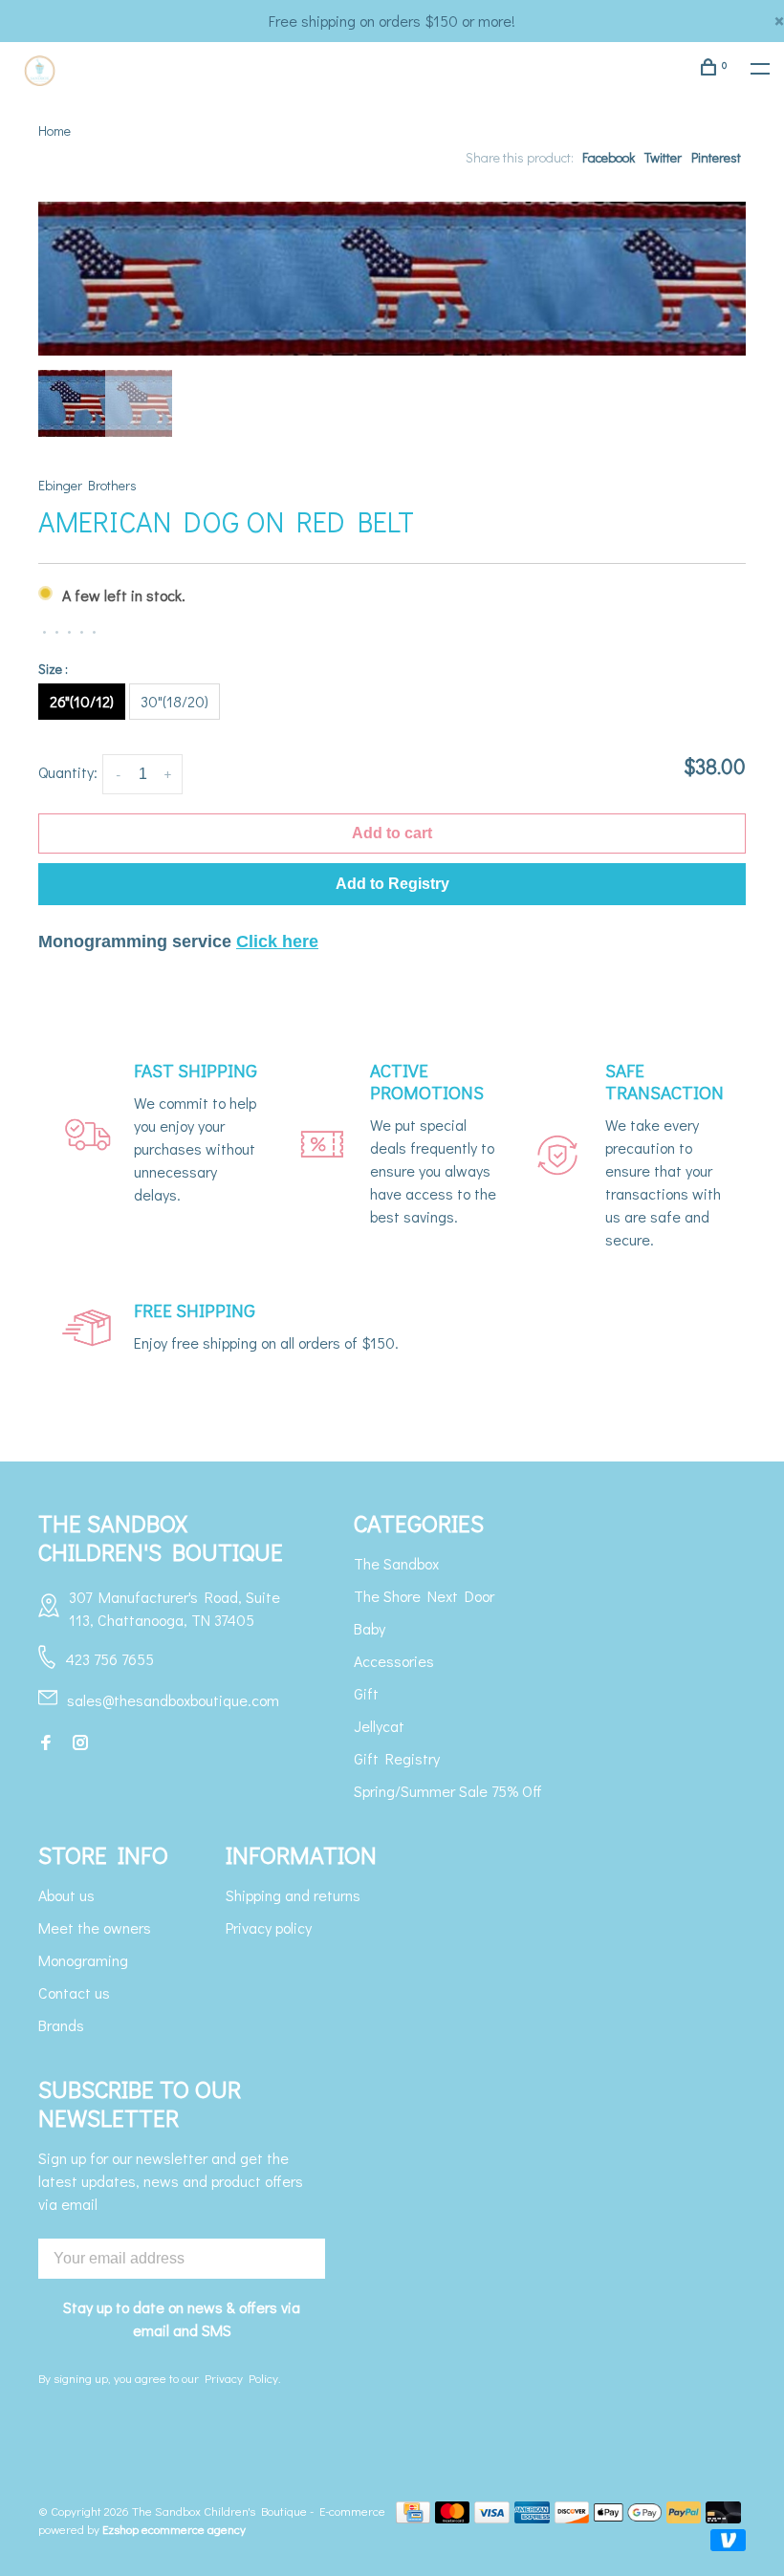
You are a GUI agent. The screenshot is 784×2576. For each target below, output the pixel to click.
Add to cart (392, 833)
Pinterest (716, 157)
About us (66, 1895)
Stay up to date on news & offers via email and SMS (182, 2318)
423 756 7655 (109, 1659)
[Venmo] (728, 2545)
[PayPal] (684, 2517)
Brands (61, 2025)
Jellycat (379, 1726)
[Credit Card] (413, 2517)
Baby (370, 1628)
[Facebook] (46, 1743)
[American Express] (532, 2517)
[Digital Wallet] (627, 2517)
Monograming (83, 1960)
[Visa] (492, 2517)
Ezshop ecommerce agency (174, 2529)
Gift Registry (397, 1758)
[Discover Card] (572, 2517)
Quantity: (68, 772)
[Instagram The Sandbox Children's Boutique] (80, 1743)
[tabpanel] (392, 279)
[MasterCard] (453, 2517)
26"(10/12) (82, 701)
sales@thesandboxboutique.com (173, 1700)
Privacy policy (269, 1927)
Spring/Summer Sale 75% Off (448, 1791)
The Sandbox (396, 1563)
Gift (366, 1693)
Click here (277, 942)
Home (54, 130)
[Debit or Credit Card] (723, 2517)
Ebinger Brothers (87, 485)
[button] (392, 884)
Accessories (394, 1661)
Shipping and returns (293, 1895)
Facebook (609, 157)
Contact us (74, 1992)
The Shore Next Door (424, 1596)
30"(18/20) (174, 701)
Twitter (663, 157)
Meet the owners (95, 1927)
